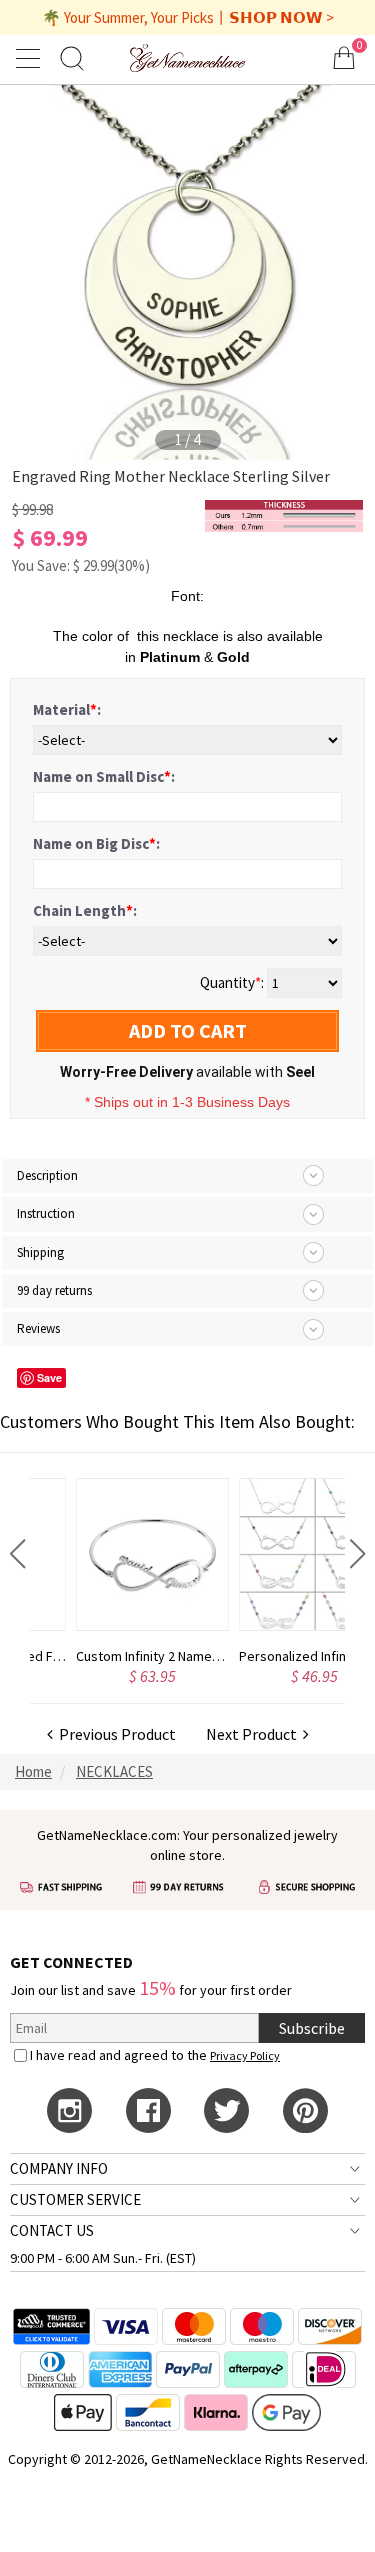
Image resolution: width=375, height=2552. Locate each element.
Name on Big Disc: (96, 843)
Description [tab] (47, 1175)
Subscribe (312, 2028)
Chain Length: (85, 910)
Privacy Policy (245, 2055)
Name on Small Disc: (104, 776)
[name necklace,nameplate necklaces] (187, 57)
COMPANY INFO (59, 2168)
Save (49, 1377)
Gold (233, 657)
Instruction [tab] (46, 1213)
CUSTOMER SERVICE (75, 2199)
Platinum (170, 657)
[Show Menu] (31, 58)
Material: (67, 709)
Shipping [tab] (40, 1252)
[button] (17, 1554)
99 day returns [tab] (54, 1290)
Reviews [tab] (38, 1328)
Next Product (254, 1734)
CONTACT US (52, 2230)
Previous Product (114, 1734)
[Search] (72, 57)
